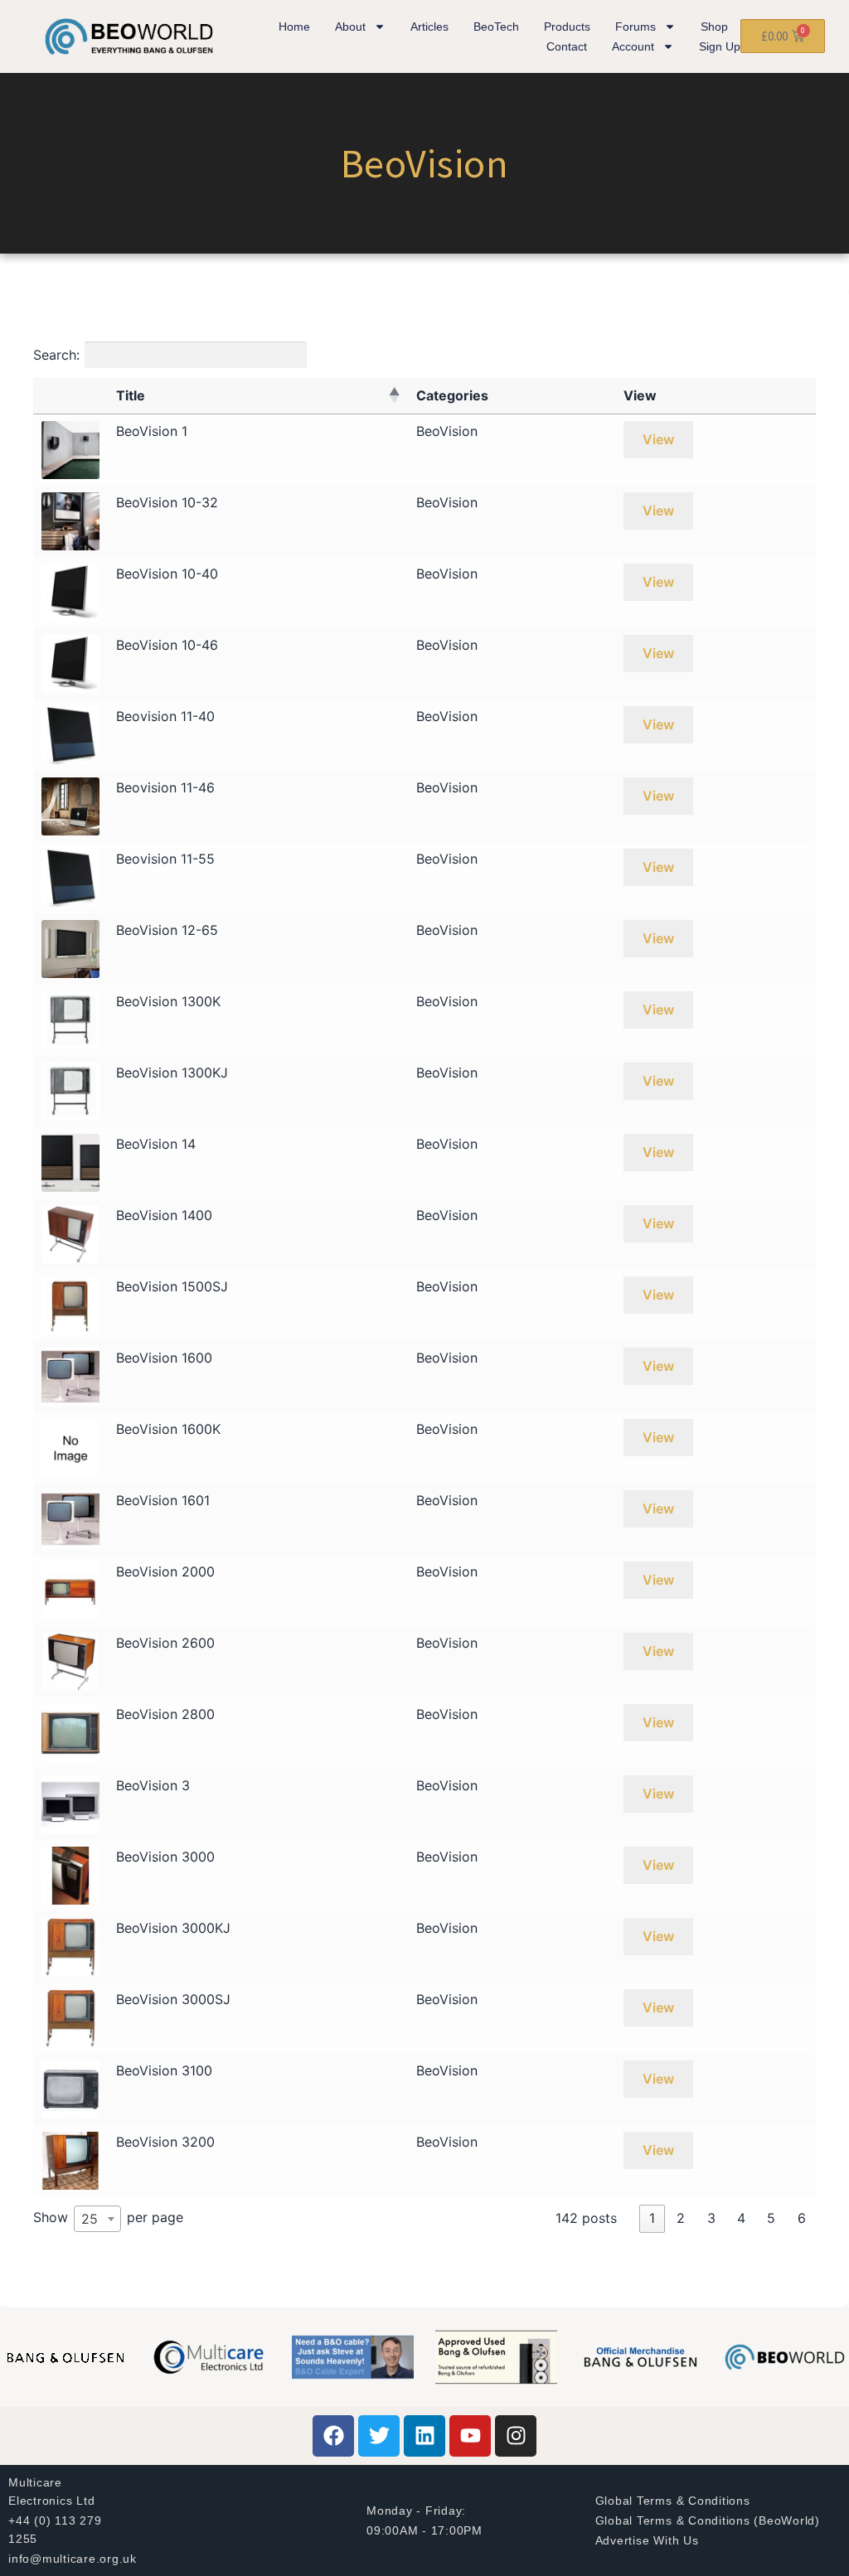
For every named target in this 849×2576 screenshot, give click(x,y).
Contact (567, 46)
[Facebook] (333, 2436)
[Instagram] (516, 2436)
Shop (714, 27)
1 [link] (652, 2218)
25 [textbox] (90, 2219)
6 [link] (802, 2218)
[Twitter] (379, 2436)
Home (294, 27)
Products (567, 27)
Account (633, 46)
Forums (636, 27)
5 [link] (771, 2218)
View (658, 439)
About (350, 27)
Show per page (108, 2219)
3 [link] (711, 2218)
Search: (56, 355)
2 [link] (681, 2218)
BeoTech (496, 27)
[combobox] (97, 2219)
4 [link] (741, 2218)
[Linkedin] (424, 2436)
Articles (429, 27)
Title (131, 395)
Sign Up (720, 46)
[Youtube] (470, 2436)
